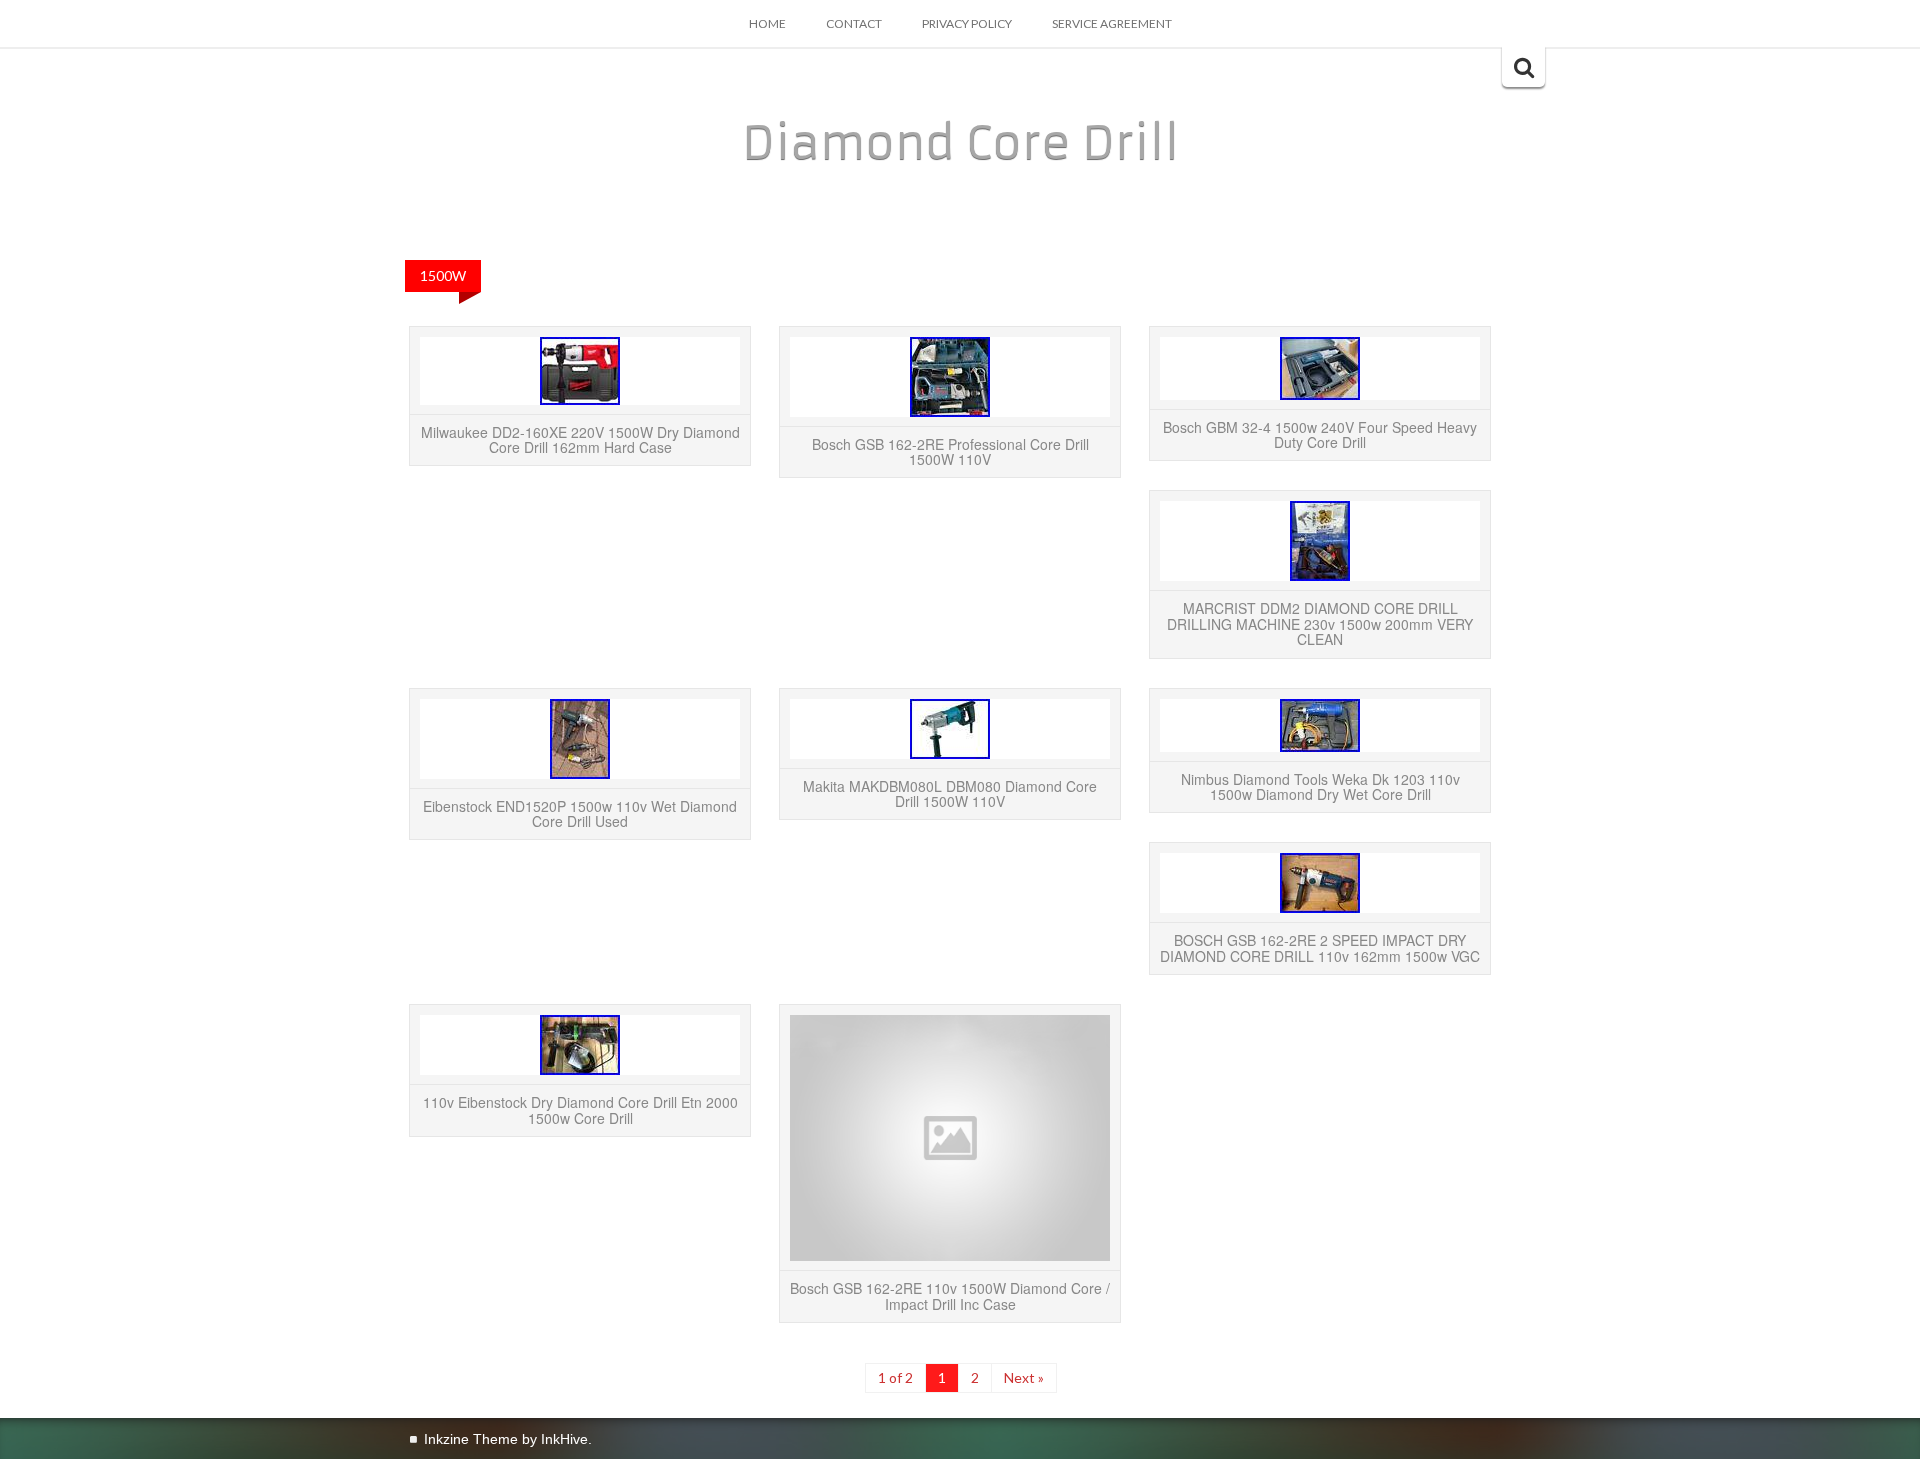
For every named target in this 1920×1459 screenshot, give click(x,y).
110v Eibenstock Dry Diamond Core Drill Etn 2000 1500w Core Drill (580, 1109)
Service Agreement (1112, 23)
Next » (1024, 1377)
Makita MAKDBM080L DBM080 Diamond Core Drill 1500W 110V (950, 793)
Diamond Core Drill (960, 143)
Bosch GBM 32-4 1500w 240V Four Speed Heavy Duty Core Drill (1320, 434)
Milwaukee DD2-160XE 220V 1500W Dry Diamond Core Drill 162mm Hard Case (580, 439)
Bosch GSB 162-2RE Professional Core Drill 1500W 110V (950, 451)
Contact (854, 23)
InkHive (564, 1439)
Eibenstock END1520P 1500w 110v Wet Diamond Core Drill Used (580, 813)
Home (767, 23)
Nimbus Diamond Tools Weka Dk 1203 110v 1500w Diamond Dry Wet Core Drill (1320, 786)
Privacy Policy (967, 23)
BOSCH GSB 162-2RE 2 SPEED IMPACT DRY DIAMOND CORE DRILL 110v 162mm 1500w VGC (1320, 947)
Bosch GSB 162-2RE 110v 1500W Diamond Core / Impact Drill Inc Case (950, 1295)
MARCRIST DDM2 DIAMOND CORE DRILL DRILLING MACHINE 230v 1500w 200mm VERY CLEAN (1320, 623)
